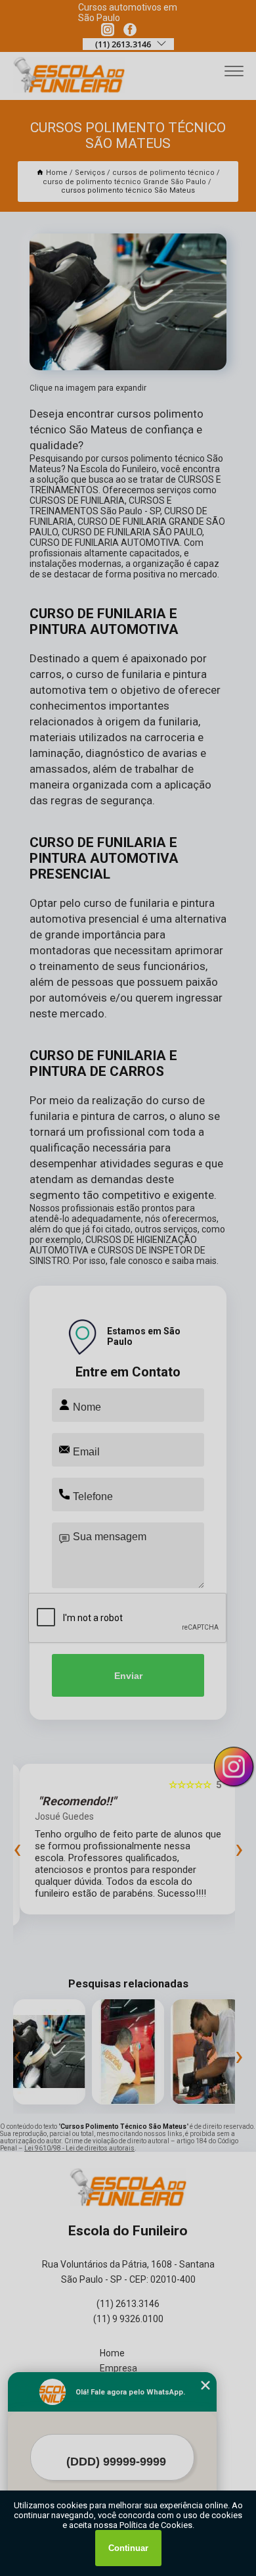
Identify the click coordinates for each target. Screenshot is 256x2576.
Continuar (128, 2548)
